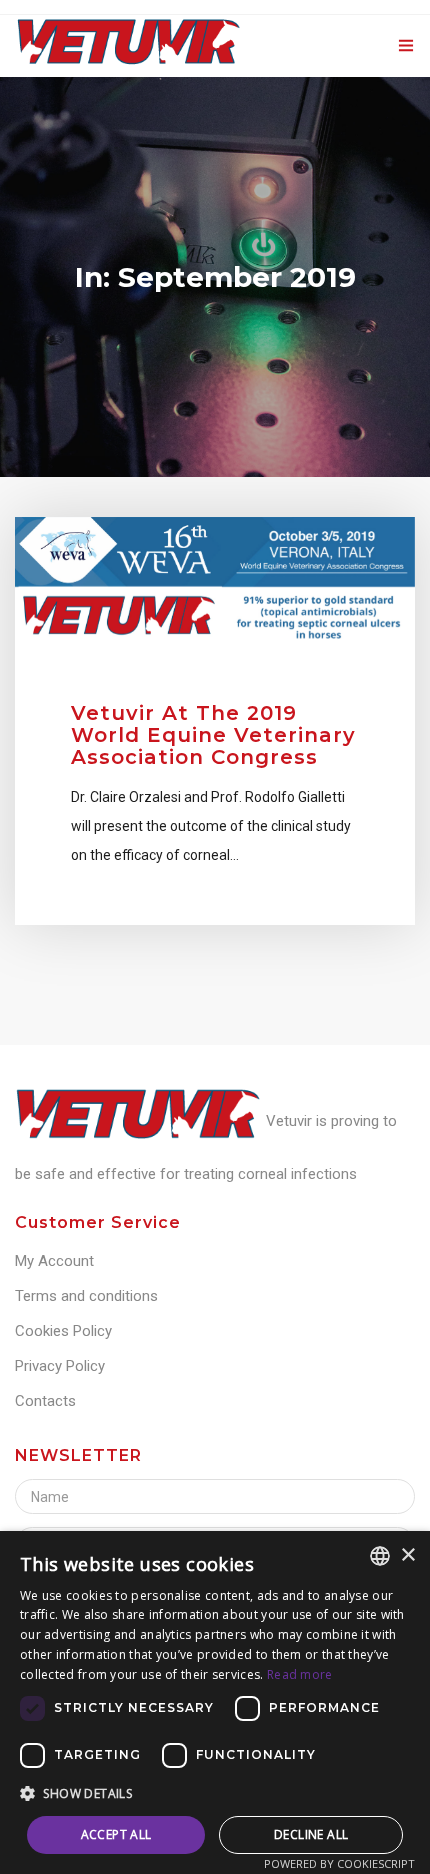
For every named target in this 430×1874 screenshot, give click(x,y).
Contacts (45, 1401)
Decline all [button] (311, 1834)
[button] (215, 1793)
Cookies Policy (63, 1331)
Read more (300, 1674)
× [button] (407, 1555)
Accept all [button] (116, 1834)
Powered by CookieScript (339, 1863)
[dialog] (215, 1702)
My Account (54, 1261)
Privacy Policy (60, 1366)
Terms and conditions (86, 1296)
